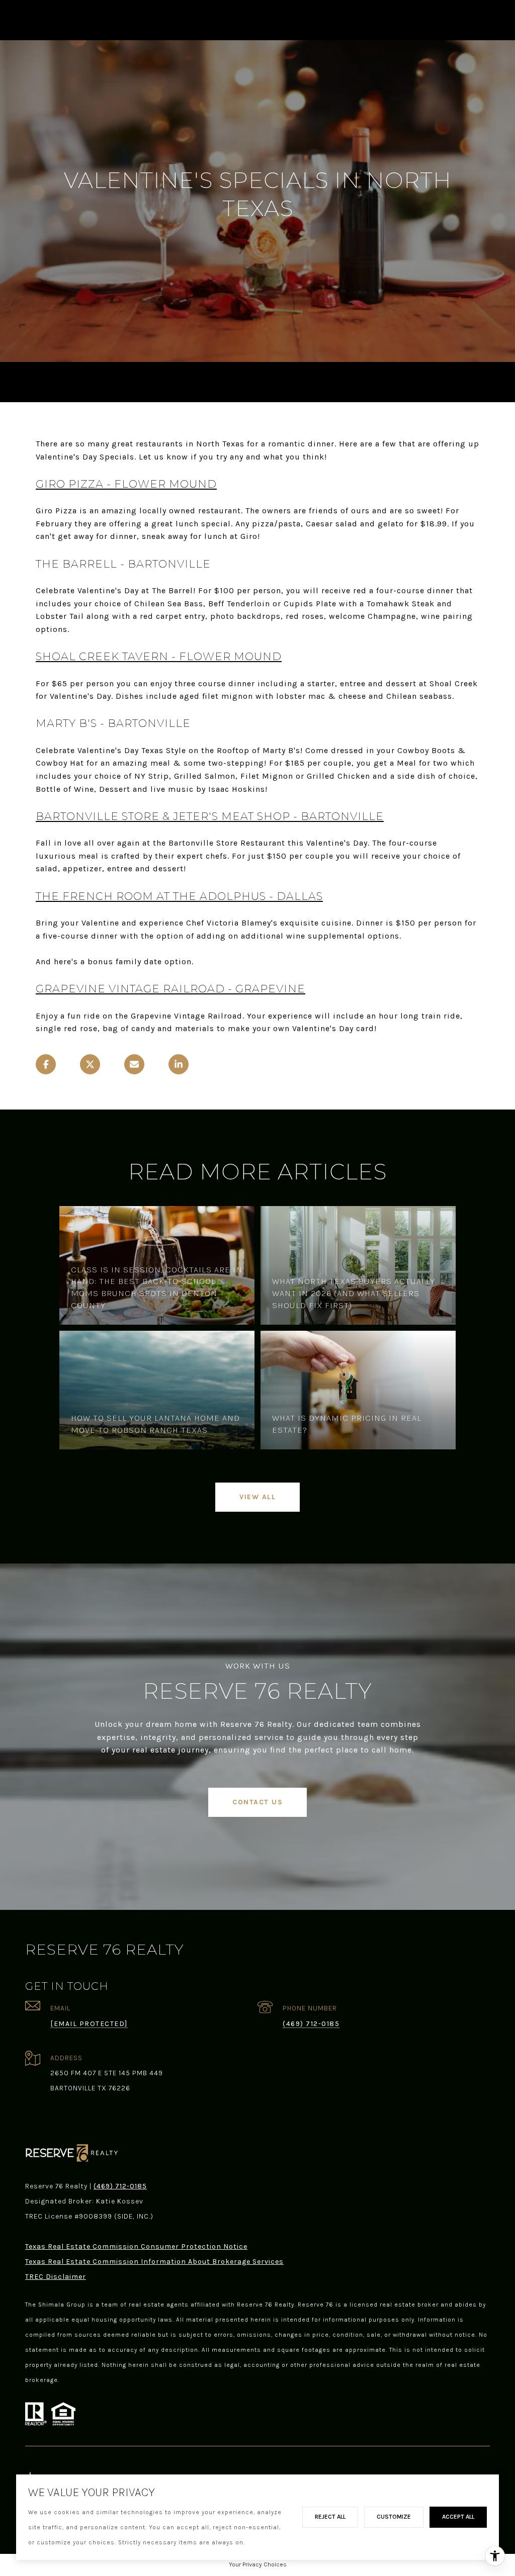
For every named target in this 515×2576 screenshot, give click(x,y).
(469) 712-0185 (311, 2024)
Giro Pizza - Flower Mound (126, 484)
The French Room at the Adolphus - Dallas (179, 896)
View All (257, 1497)
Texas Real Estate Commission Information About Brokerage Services (154, 2262)
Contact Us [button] (257, 1802)
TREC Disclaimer (56, 2277)
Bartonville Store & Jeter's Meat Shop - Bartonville (210, 816)
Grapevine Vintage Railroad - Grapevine (170, 989)
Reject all (330, 2517)
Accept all (458, 2517)
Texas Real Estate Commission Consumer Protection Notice (136, 2246)
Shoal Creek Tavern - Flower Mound (159, 656)
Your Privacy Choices (258, 2564)
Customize (394, 2517)
